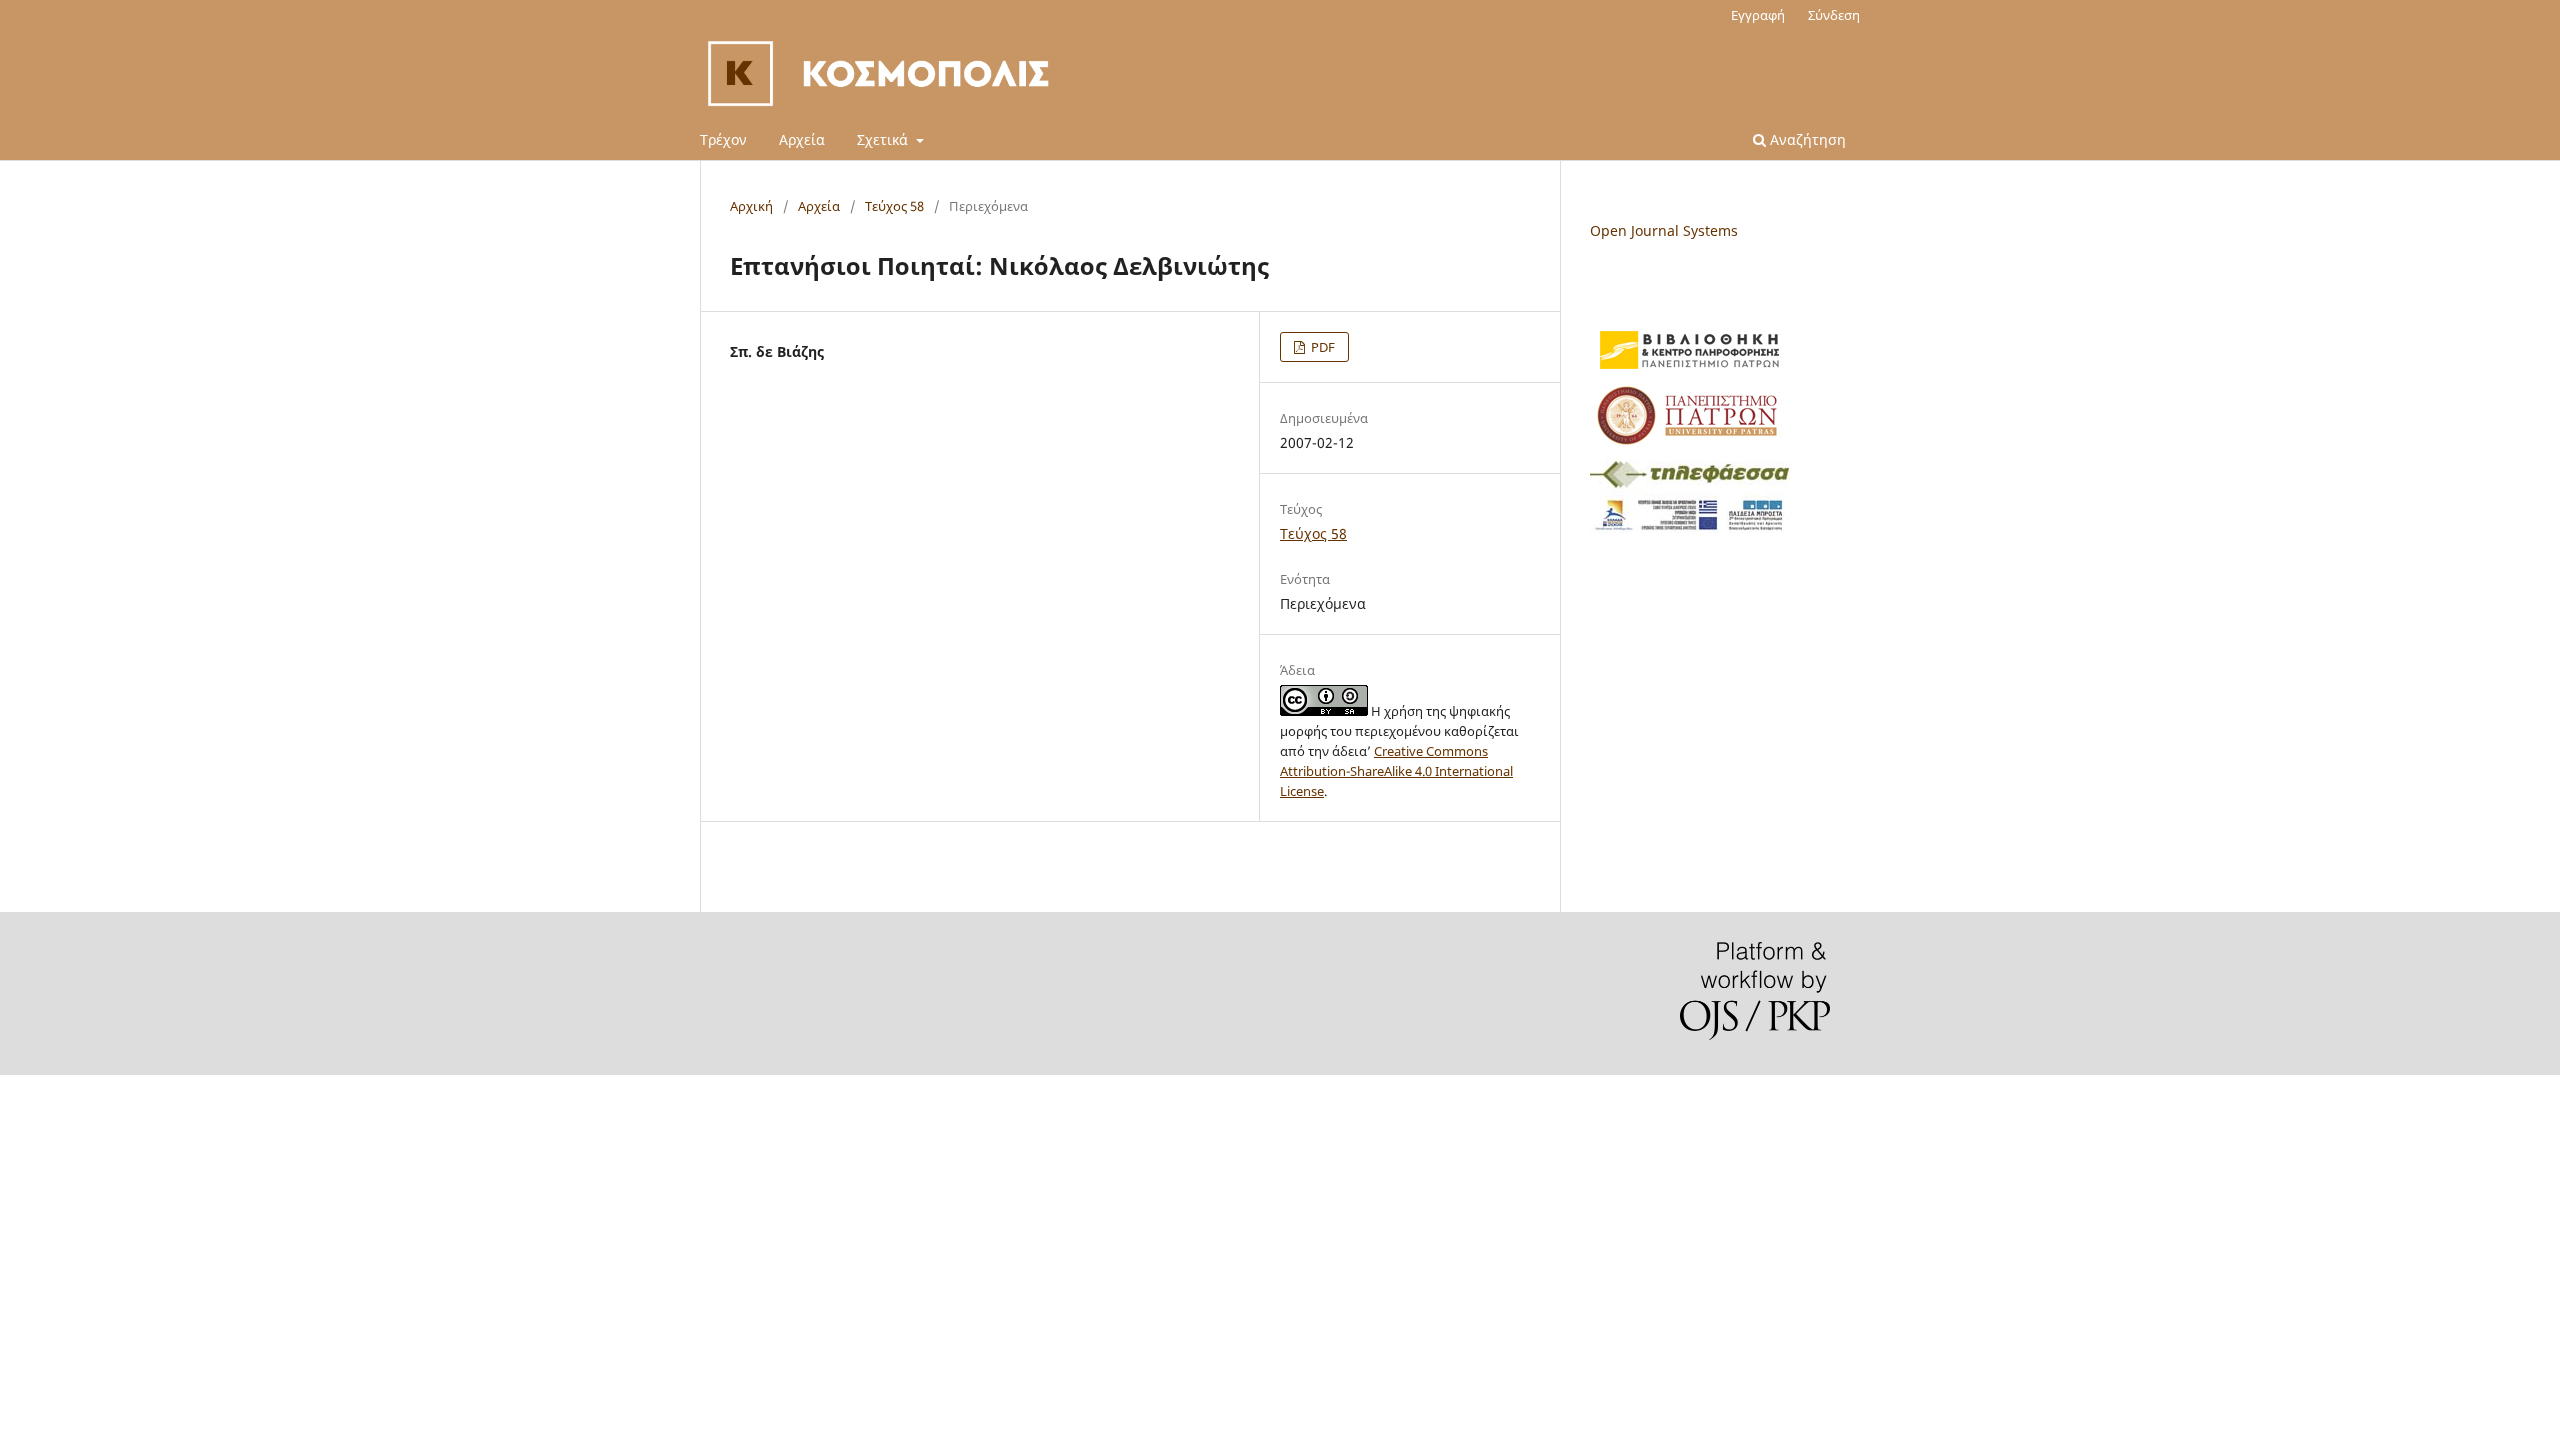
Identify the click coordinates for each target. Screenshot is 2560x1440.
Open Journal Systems (1664, 230)
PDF (1321, 347)
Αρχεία (802, 139)
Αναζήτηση (1806, 139)
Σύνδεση (1834, 15)
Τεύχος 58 (894, 206)
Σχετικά (884, 139)
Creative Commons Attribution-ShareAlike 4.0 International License (1396, 771)
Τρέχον (723, 139)
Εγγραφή (1758, 15)
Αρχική (751, 206)
